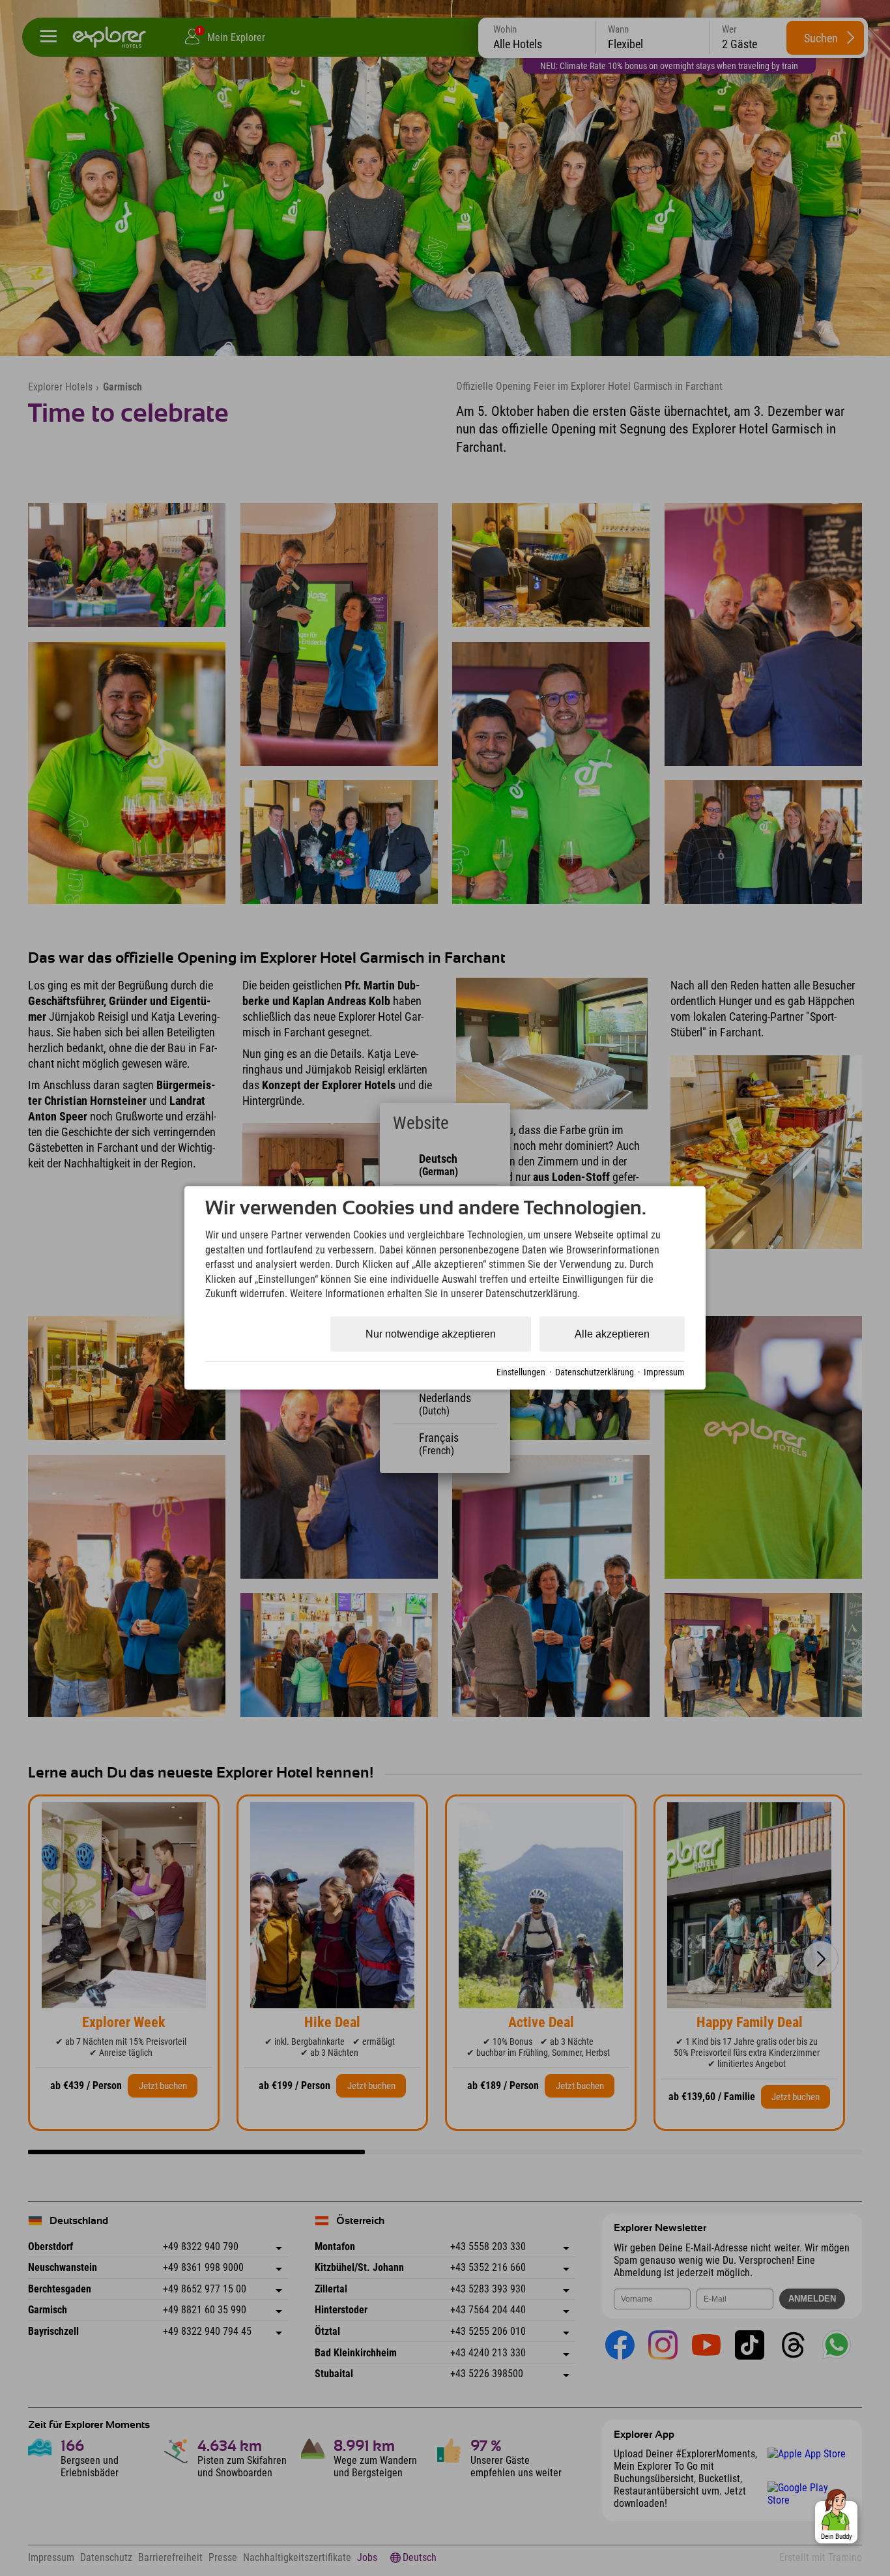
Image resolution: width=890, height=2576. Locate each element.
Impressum (664, 1372)
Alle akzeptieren (612, 1334)
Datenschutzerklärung (595, 1372)
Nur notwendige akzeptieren (431, 1334)
